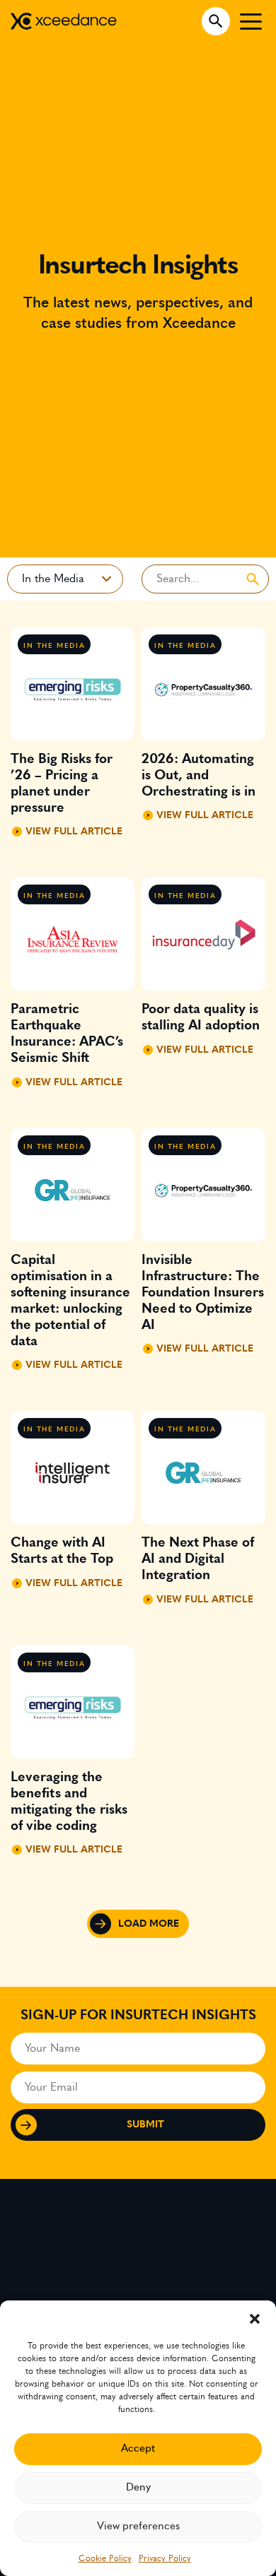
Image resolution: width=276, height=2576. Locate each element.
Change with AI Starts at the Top (62, 1551)
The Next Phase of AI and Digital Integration (198, 1559)
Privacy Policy (165, 2558)
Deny (138, 2487)
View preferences (138, 2526)
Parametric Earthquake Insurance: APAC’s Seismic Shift (67, 1034)
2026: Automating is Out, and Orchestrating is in (199, 775)
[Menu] (251, 21)
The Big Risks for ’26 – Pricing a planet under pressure (62, 784)
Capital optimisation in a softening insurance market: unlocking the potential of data (70, 1301)
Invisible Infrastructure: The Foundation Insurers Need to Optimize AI (203, 1293)
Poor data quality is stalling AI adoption (201, 1017)
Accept (138, 2448)
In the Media (54, 646)
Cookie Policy (105, 2558)
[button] (255, 2318)
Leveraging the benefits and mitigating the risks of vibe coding (69, 1802)
